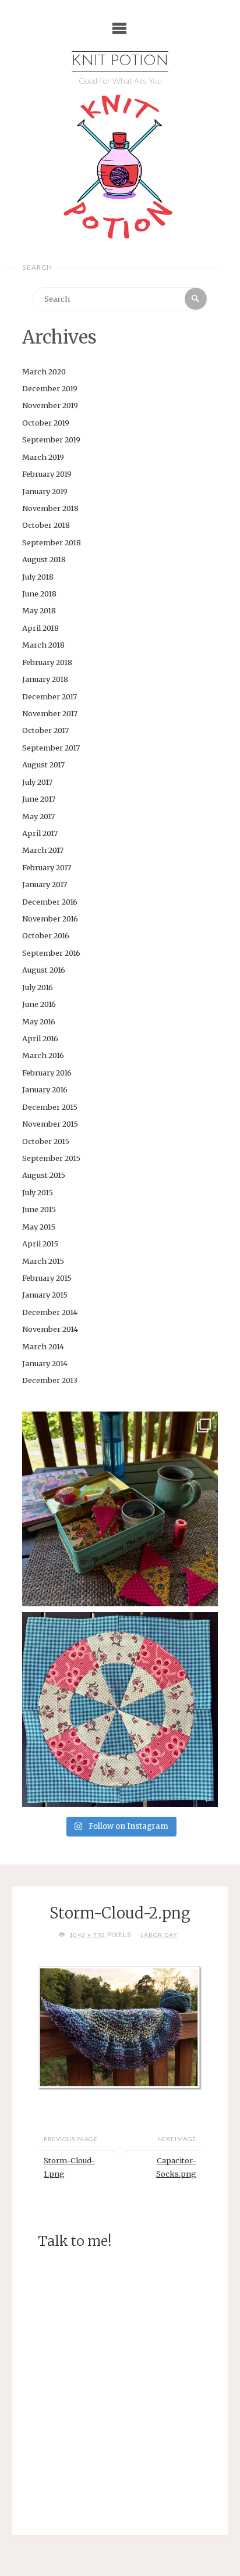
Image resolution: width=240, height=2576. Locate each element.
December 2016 (50, 902)
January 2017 (45, 884)
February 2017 (47, 867)
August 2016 (44, 970)
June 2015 (39, 1209)
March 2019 (43, 457)
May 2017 (38, 816)
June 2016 (39, 1004)
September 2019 (51, 440)
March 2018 (43, 645)
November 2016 (50, 919)
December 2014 (50, 1312)
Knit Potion (120, 61)
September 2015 (51, 1158)
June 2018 (39, 594)
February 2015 (47, 1278)
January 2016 (45, 1089)
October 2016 (46, 935)
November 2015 (50, 1124)
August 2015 (44, 1175)
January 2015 (45, 1295)
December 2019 (50, 388)
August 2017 (43, 764)
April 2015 (40, 1244)
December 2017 (50, 696)
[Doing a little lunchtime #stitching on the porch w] (120, 1509)
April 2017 (40, 833)
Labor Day (159, 1935)
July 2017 (37, 782)
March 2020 (44, 371)
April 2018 (40, 628)
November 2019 (50, 405)
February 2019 (47, 474)
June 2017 (39, 799)
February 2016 (47, 1073)
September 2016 (51, 953)
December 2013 (50, 1380)
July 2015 (38, 1192)
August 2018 (44, 559)
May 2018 (39, 610)
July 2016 (38, 987)
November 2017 (50, 713)
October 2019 (46, 423)
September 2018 (52, 542)
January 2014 (45, 1363)
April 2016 (40, 1038)
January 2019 (45, 491)
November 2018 (50, 508)
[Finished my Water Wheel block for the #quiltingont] (120, 1709)
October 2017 (45, 730)
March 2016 (43, 1055)
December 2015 (50, 1107)
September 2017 (51, 748)
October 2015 (46, 1141)
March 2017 (43, 850)
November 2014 (50, 1329)
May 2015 (39, 1227)
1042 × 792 (88, 1935)
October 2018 (46, 525)
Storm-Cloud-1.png (69, 2167)
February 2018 (47, 662)
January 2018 (45, 679)
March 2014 (43, 1346)
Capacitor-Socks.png (176, 2167)
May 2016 (39, 1021)
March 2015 (43, 1261)
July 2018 (38, 577)
